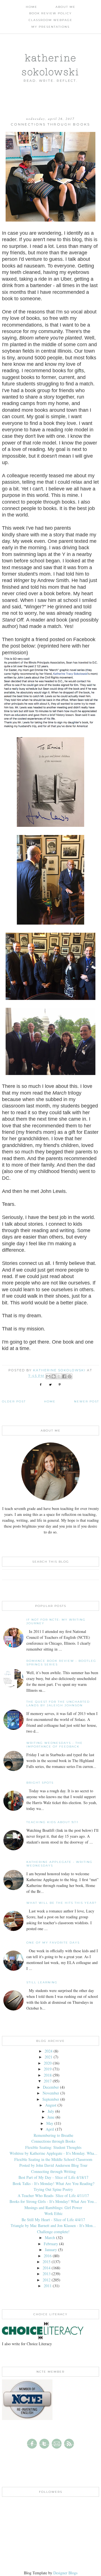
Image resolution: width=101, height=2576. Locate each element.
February (51, 2244)
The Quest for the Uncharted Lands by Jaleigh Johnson (58, 1704)
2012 (47, 2280)
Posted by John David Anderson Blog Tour (53, 2165)
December (51, 2087)
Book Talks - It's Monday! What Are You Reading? (53, 2183)
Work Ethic (53, 2213)
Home (32, 7)
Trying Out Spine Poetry (53, 2189)
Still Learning (42, 1982)
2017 (48, 2081)
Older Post (14, 1401)
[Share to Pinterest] (70, 1376)
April (50, 2129)
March (50, 2238)
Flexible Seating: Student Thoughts (53, 2147)
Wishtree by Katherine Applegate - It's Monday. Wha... (53, 2153)
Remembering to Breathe (53, 2135)
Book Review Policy (50, 13)
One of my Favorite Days (53, 1943)
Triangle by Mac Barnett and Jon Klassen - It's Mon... (53, 2225)
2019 (48, 2069)
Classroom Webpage (50, 20)
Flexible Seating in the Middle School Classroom (53, 2159)
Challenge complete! (53, 2232)
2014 (47, 2268)
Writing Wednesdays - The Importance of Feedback (55, 1745)
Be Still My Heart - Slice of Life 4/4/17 (53, 2220)
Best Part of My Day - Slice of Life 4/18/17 (53, 2177)
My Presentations (50, 27)
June (51, 2117)
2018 (48, 2075)
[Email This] (48, 1376)
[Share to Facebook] (64, 1376)
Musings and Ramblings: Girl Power (53, 2208)
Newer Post (87, 1401)
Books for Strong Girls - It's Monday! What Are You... (53, 2201)
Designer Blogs (65, 2573)
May (50, 2123)
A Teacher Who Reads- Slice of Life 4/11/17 (53, 2195)
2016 (48, 2256)
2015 (47, 2262)
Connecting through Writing (53, 2171)
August (51, 2105)
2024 (49, 2051)
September (51, 2099)
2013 (47, 2274)
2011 (48, 2286)
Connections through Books (53, 2141)
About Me (66, 7)
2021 (49, 2057)
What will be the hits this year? (62, 1903)
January (51, 2250)
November (51, 2093)
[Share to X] (59, 1376)
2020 (48, 2063)
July (51, 2111)
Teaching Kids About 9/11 (52, 1822)
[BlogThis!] (54, 1376)
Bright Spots (40, 1783)
